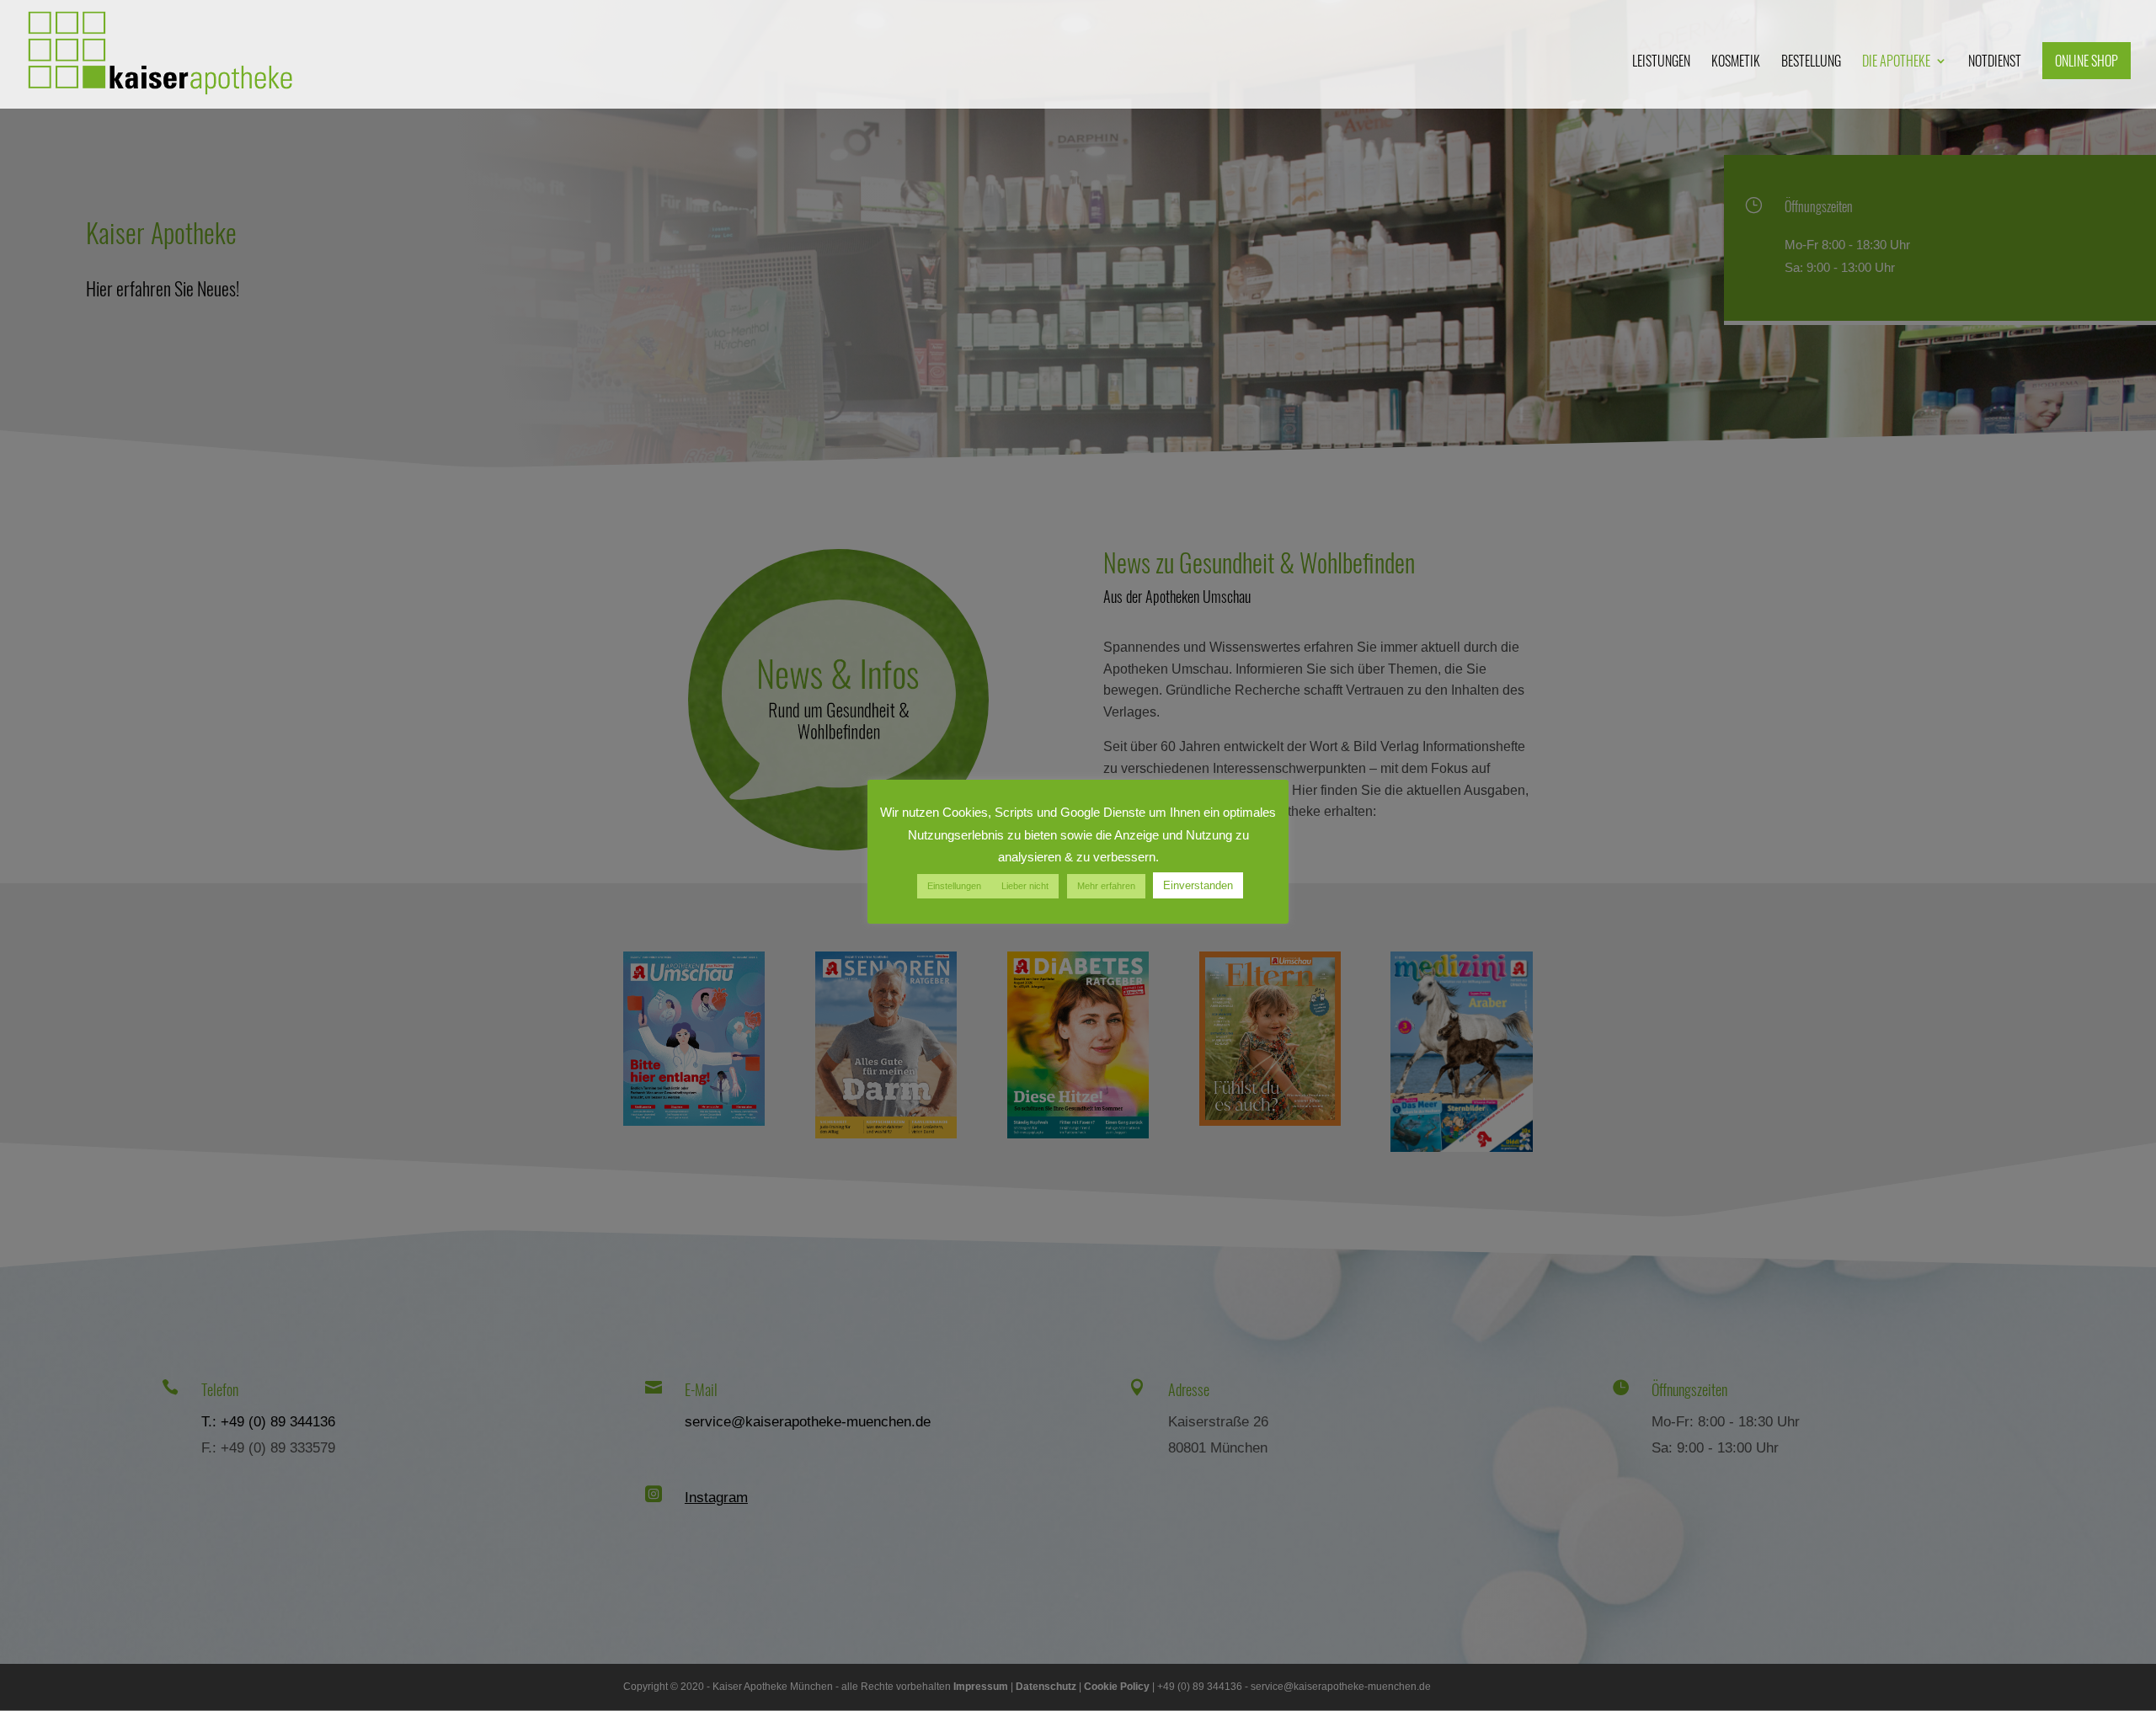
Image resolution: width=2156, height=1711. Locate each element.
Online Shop (2087, 61)
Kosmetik (1736, 63)
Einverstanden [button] (1198, 885)
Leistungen (1661, 63)
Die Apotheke (1896, 63)
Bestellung (1811, 63)
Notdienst (1995, 63)
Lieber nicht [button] (1025, 886)
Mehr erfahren (1106, 886)
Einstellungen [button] (954, 886)
